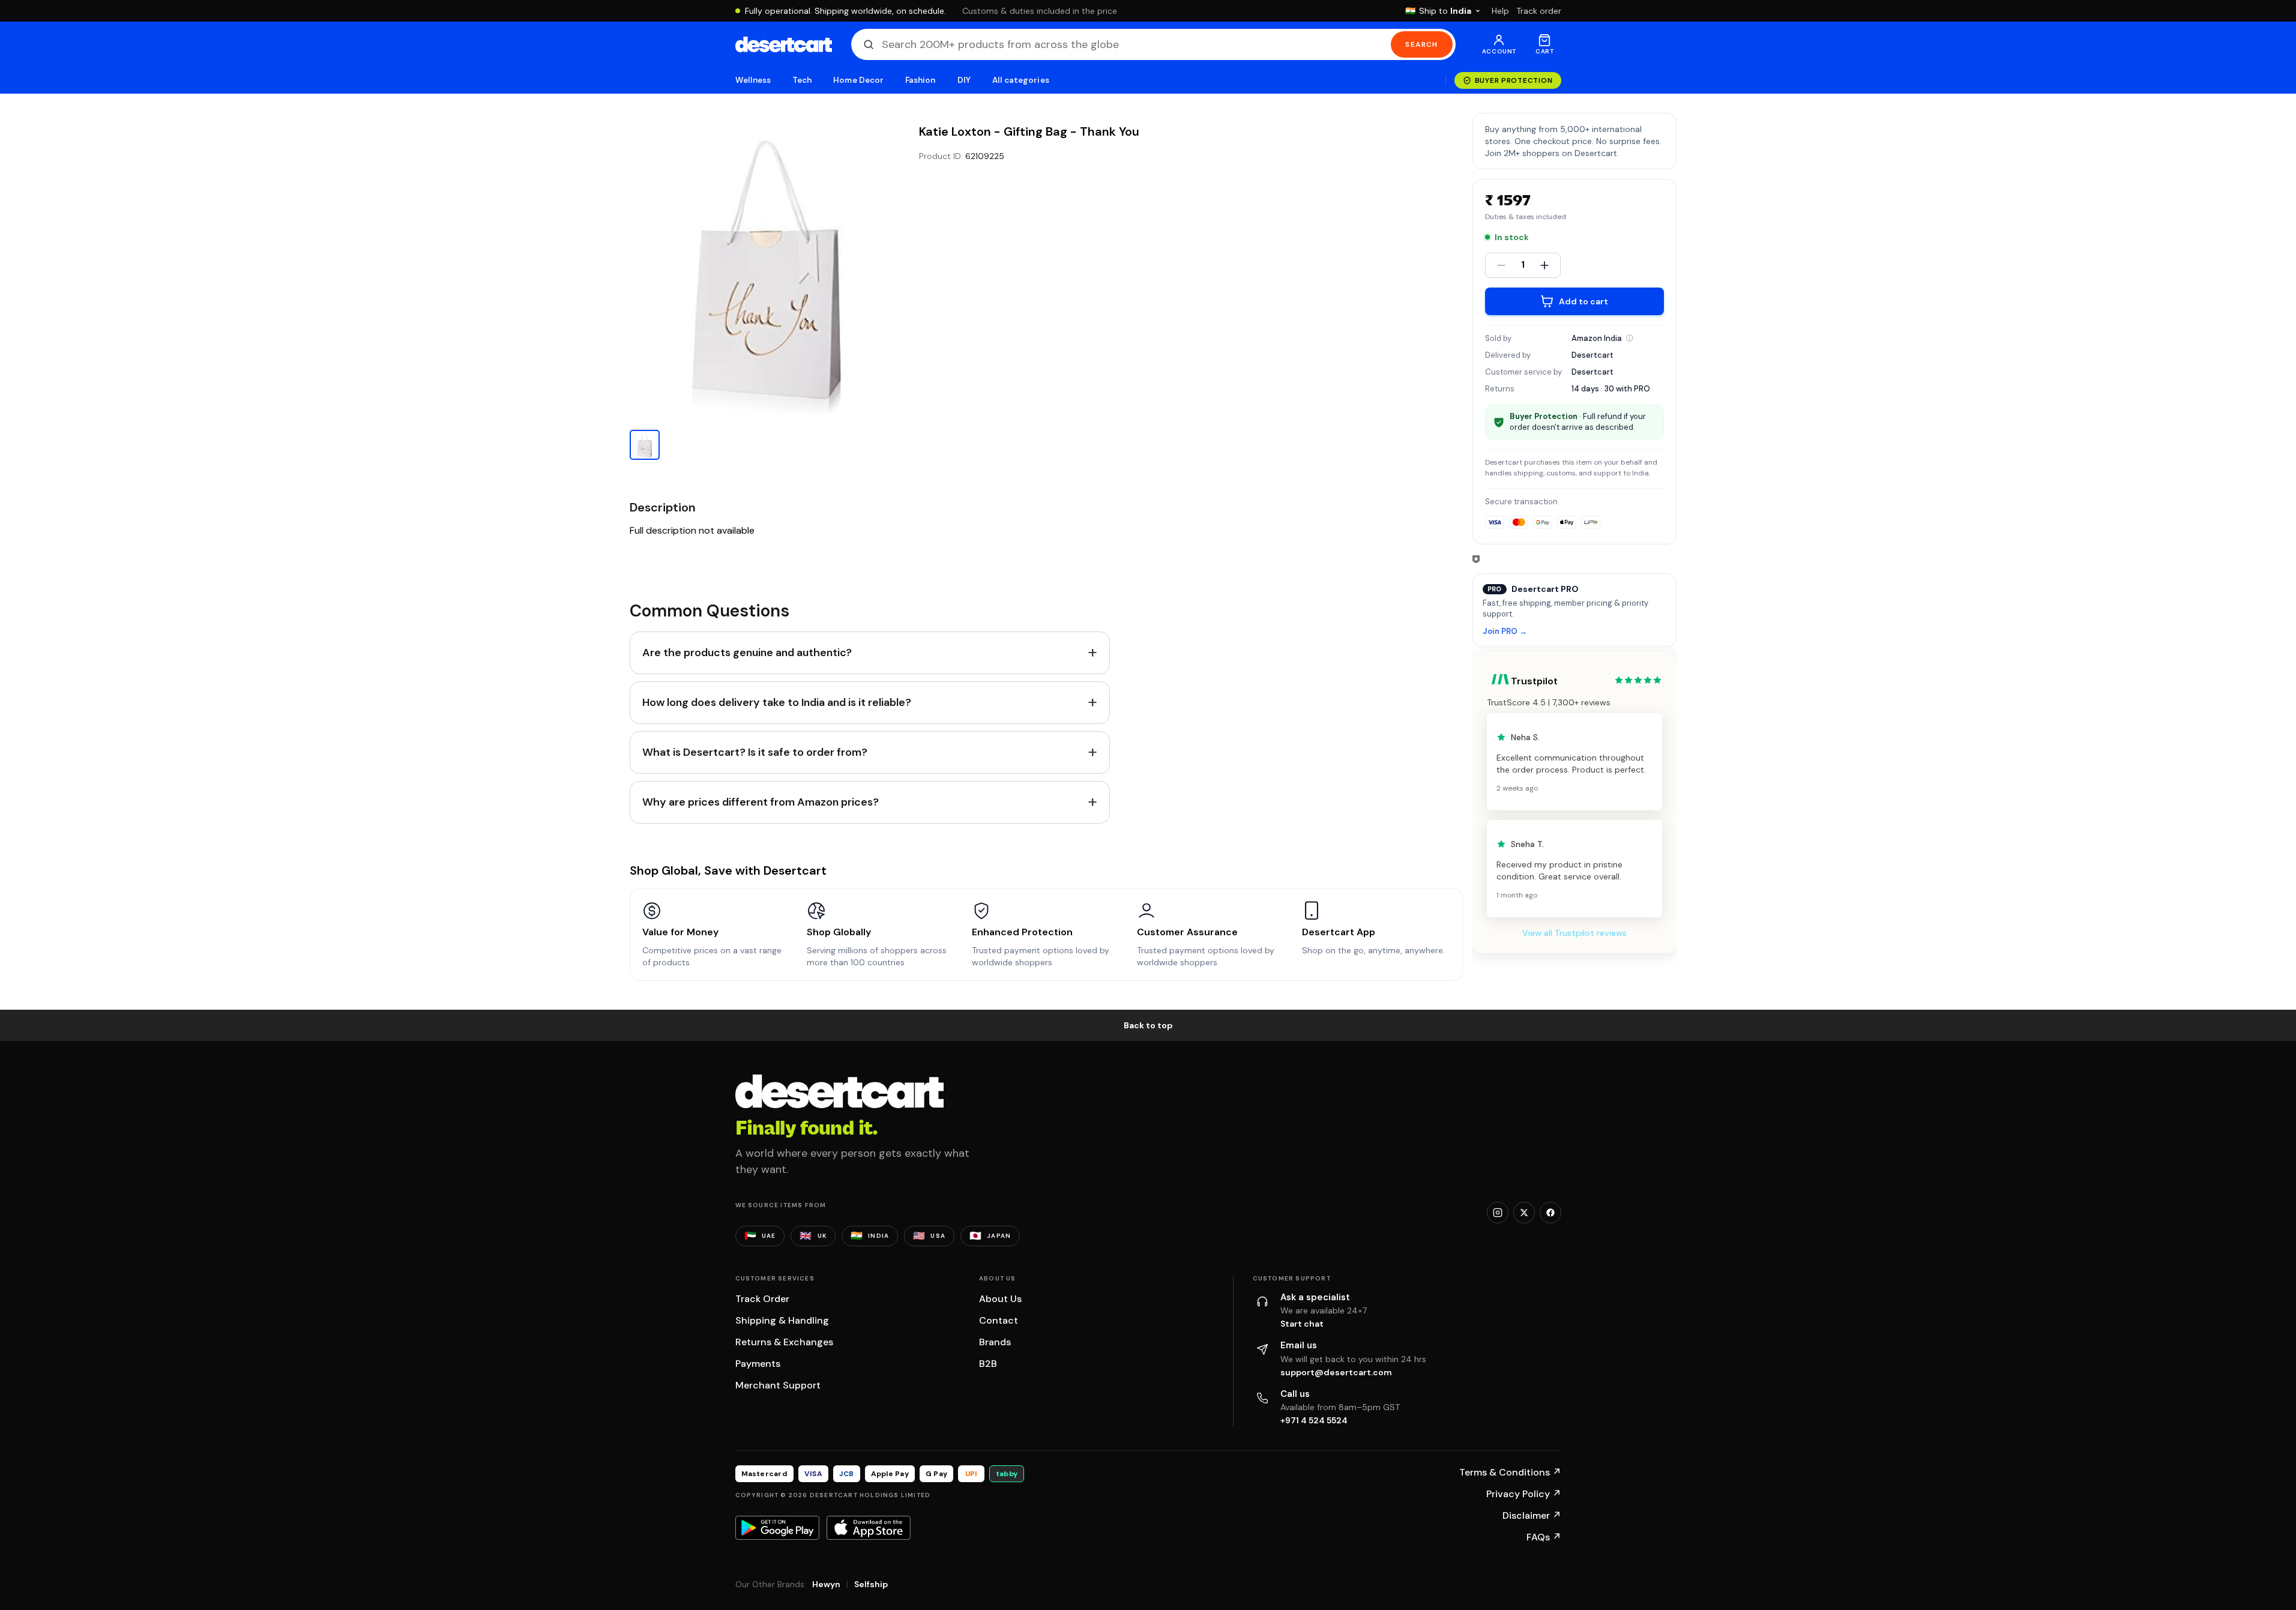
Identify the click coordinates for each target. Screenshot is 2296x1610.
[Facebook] (1550, 1213)
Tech (802, 80)
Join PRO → (1505, 632)
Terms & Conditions (1510, 1472)
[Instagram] (1498, 1213)
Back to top (1148, 1025)
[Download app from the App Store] (869, 1528)
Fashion (920, 80)
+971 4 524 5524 (1314, 1420)
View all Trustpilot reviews (1574, 933)
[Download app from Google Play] (777, 1528)
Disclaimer (1532, 1515)
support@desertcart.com (1336, 1372)
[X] (1524, 1213)
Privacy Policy (1524, 1494)
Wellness (753, 80)
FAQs (1544, 1537)
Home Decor (858, 80)
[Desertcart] (784, 44)
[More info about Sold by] (1630, 338)
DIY (964, 80)
